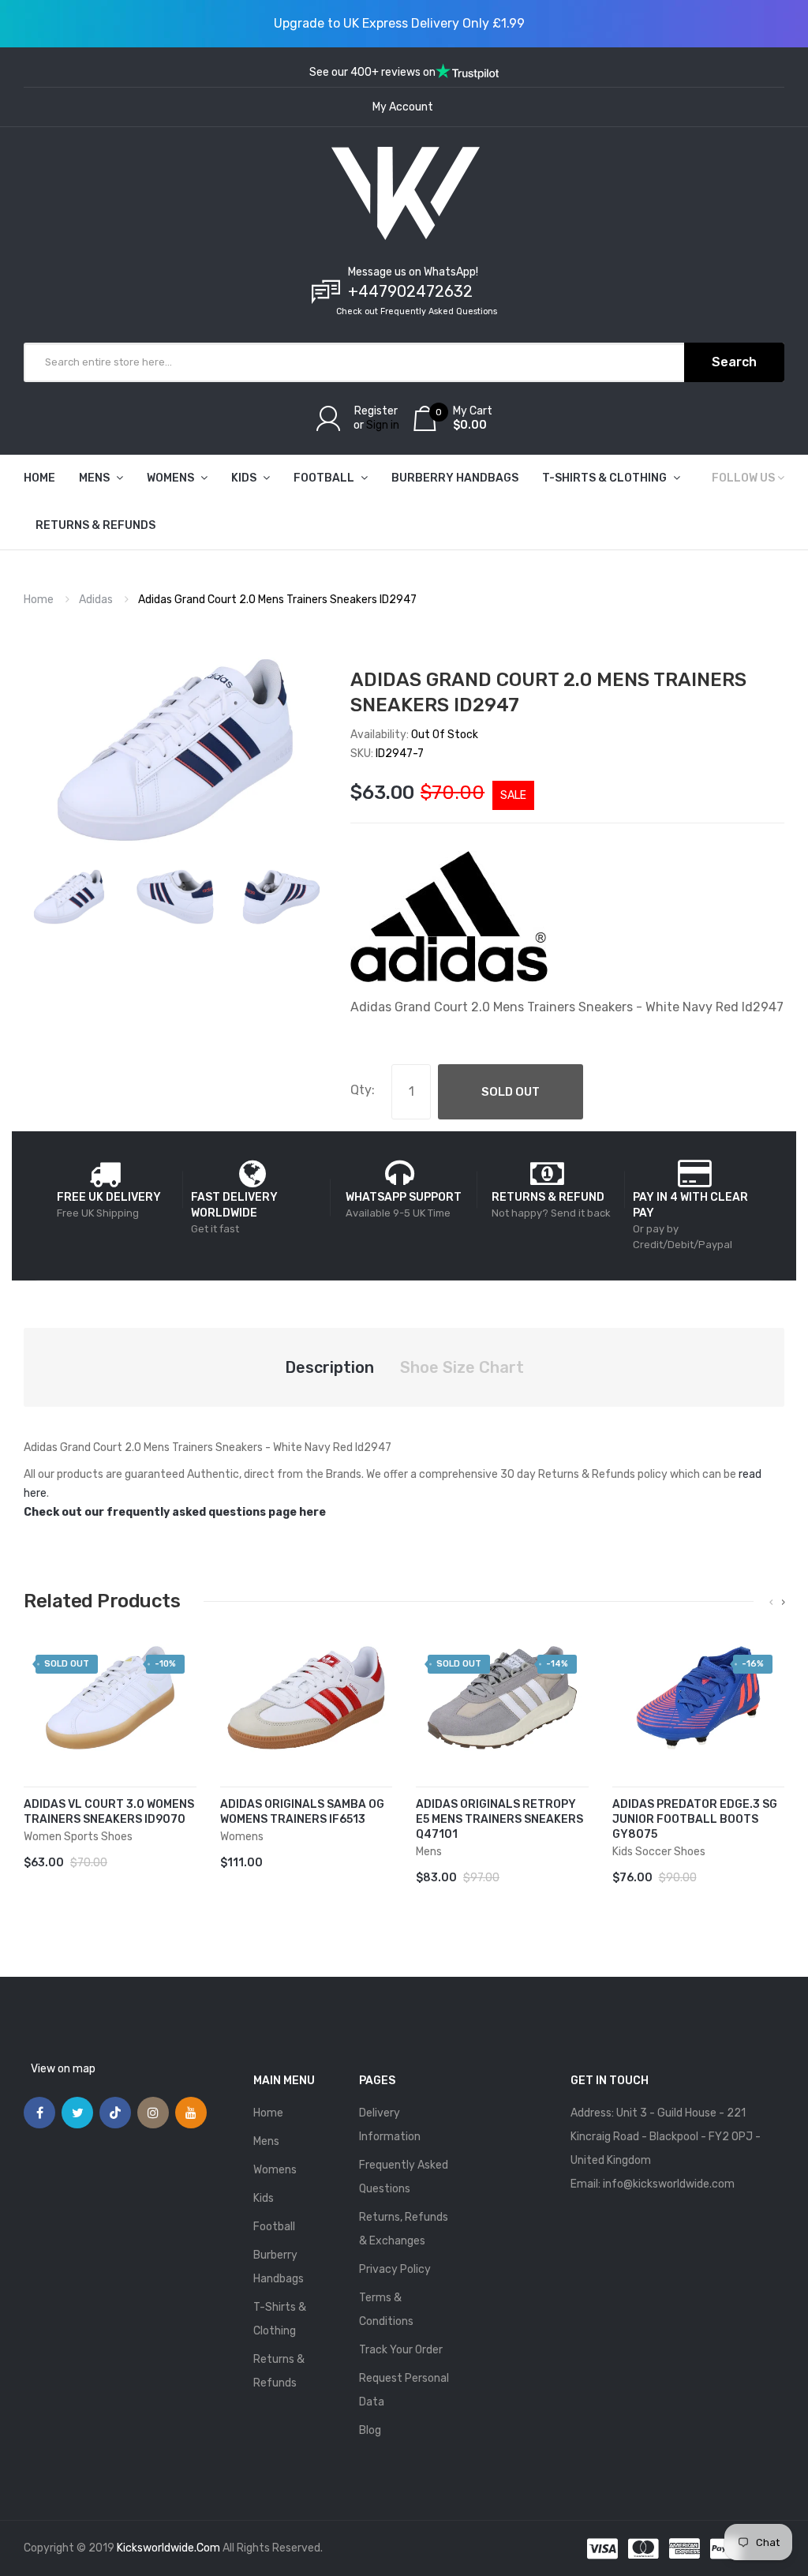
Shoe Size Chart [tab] (462, 1367)
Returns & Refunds (279, 2371)
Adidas (96, 600)
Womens (275, 2170)
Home (39, 600)
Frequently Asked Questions (404, 2177)
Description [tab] (329, 1367)
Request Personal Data (404, 2390)
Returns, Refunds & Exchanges (404, 2229)
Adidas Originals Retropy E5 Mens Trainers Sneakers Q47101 (499, 1819)
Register (376, 411)
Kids (264, 2198)
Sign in (383, 425)
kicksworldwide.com (168, 2548)
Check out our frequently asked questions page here (175, 1512)
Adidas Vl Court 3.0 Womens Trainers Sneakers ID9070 (109, 1812)
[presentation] (771, 1603)
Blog (370, 2430)
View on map (63, 2069)
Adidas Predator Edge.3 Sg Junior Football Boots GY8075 (695, 1819)
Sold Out (511, 1092)
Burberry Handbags (279, 2267)
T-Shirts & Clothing (280, 2319)
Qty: (363, 1090)
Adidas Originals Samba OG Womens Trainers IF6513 (302, 1812)
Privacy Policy (395, 2269)
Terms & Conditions (386, 2310)
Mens (266, 2141)
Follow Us (743, 478)
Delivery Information (390, 2125)
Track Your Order (401, 2350)
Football (274, 2227)
